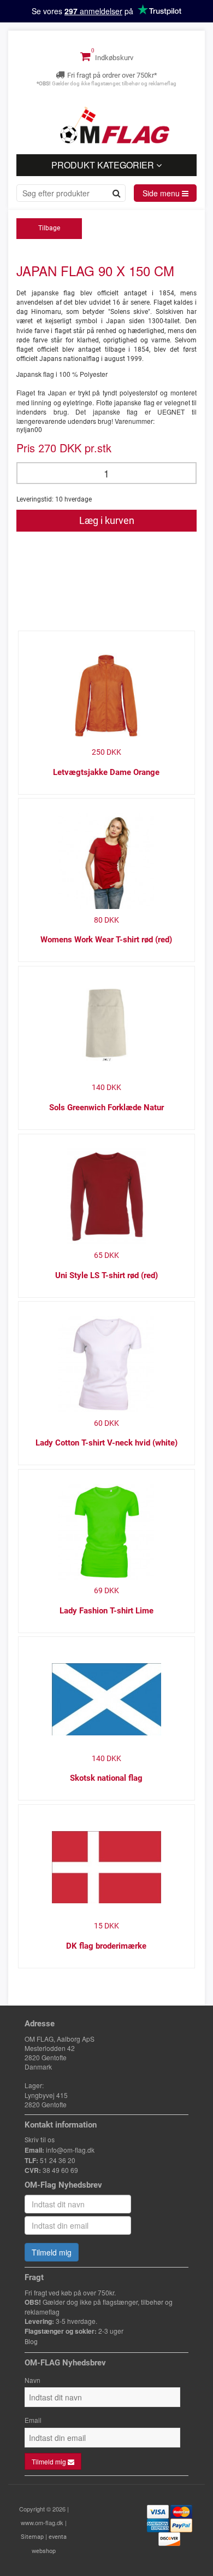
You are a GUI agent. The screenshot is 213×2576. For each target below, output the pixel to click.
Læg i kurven (107, 520)
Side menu (162, 193)
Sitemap (32, 2537)
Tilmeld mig (52, 2252)
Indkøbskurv (113, 58)
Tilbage (49, 228)
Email (33, 2420)
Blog (31, 2342)
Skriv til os (40, 2140)
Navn (32, 2380)
